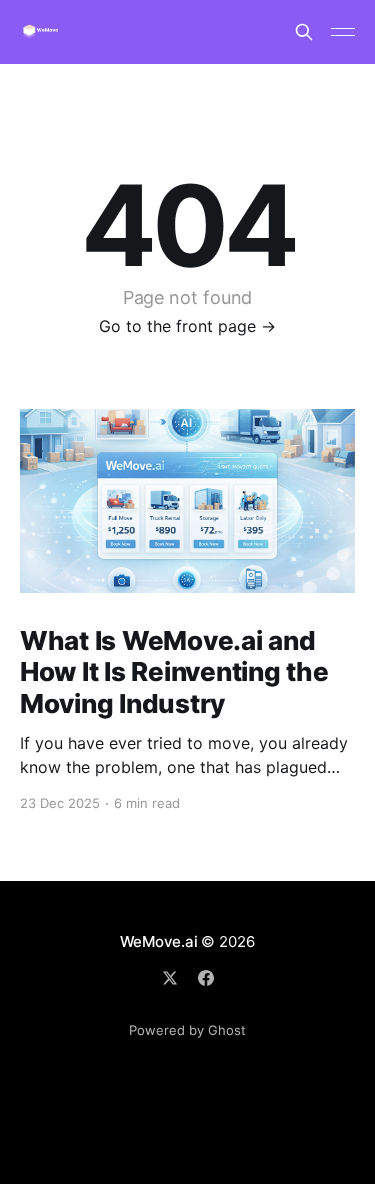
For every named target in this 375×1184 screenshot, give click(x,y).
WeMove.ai (159, 941)
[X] (170, 978)
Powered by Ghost (187, 1030)
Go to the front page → (187, 326)
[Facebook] (206, 978)
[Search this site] (304, 32)
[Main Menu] (343, 32)
